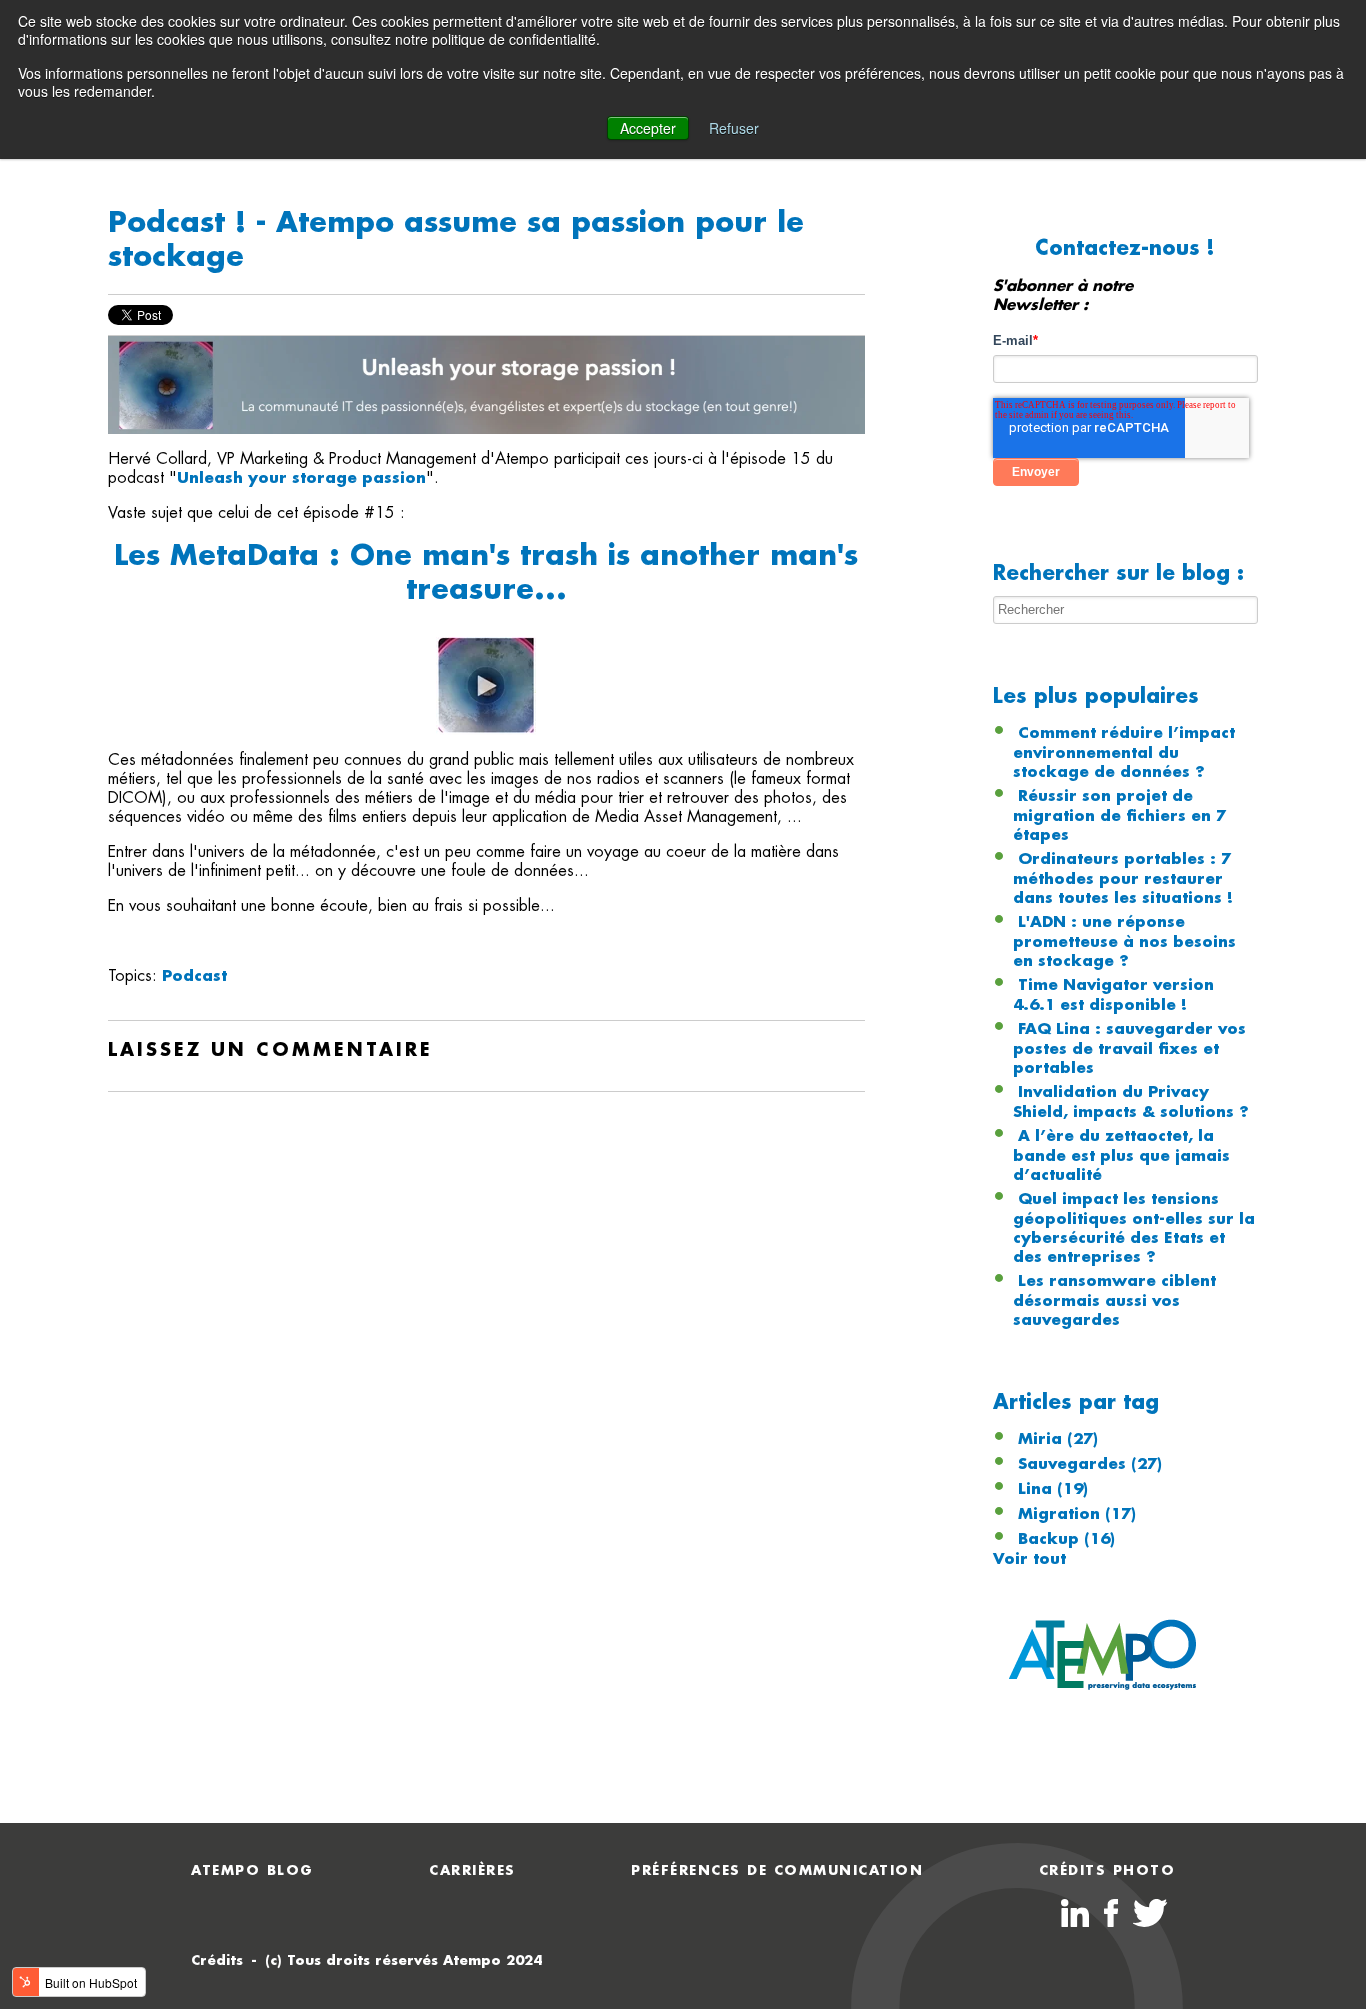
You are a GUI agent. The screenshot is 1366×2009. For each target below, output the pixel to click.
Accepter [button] (648, 128)
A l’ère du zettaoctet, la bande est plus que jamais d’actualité (1121, 1155)
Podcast (194, 976)
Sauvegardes (1090, 1464)
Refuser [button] (734, 128)
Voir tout (1029, 1559)
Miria (1058, 1439)
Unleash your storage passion (301, 478)
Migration (1077, 1514)
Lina (1053, 1489)
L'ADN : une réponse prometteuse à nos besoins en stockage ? (1124, 941)
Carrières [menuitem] (472, 1870)
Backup (1066, 1539)
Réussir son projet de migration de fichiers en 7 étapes (1119, 815)
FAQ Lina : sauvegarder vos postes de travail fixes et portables (1129, 1048)
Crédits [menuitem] (217, 1960)
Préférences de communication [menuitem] (777, 1870)
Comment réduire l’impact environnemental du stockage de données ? (1124, 752)
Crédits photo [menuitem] (1107, 1870)
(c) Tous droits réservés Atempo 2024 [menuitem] (403, 1960)
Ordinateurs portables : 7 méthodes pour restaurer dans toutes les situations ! (1123, 878)
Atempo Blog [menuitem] (252, 1870)
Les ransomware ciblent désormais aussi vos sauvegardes (1114, 1300)
